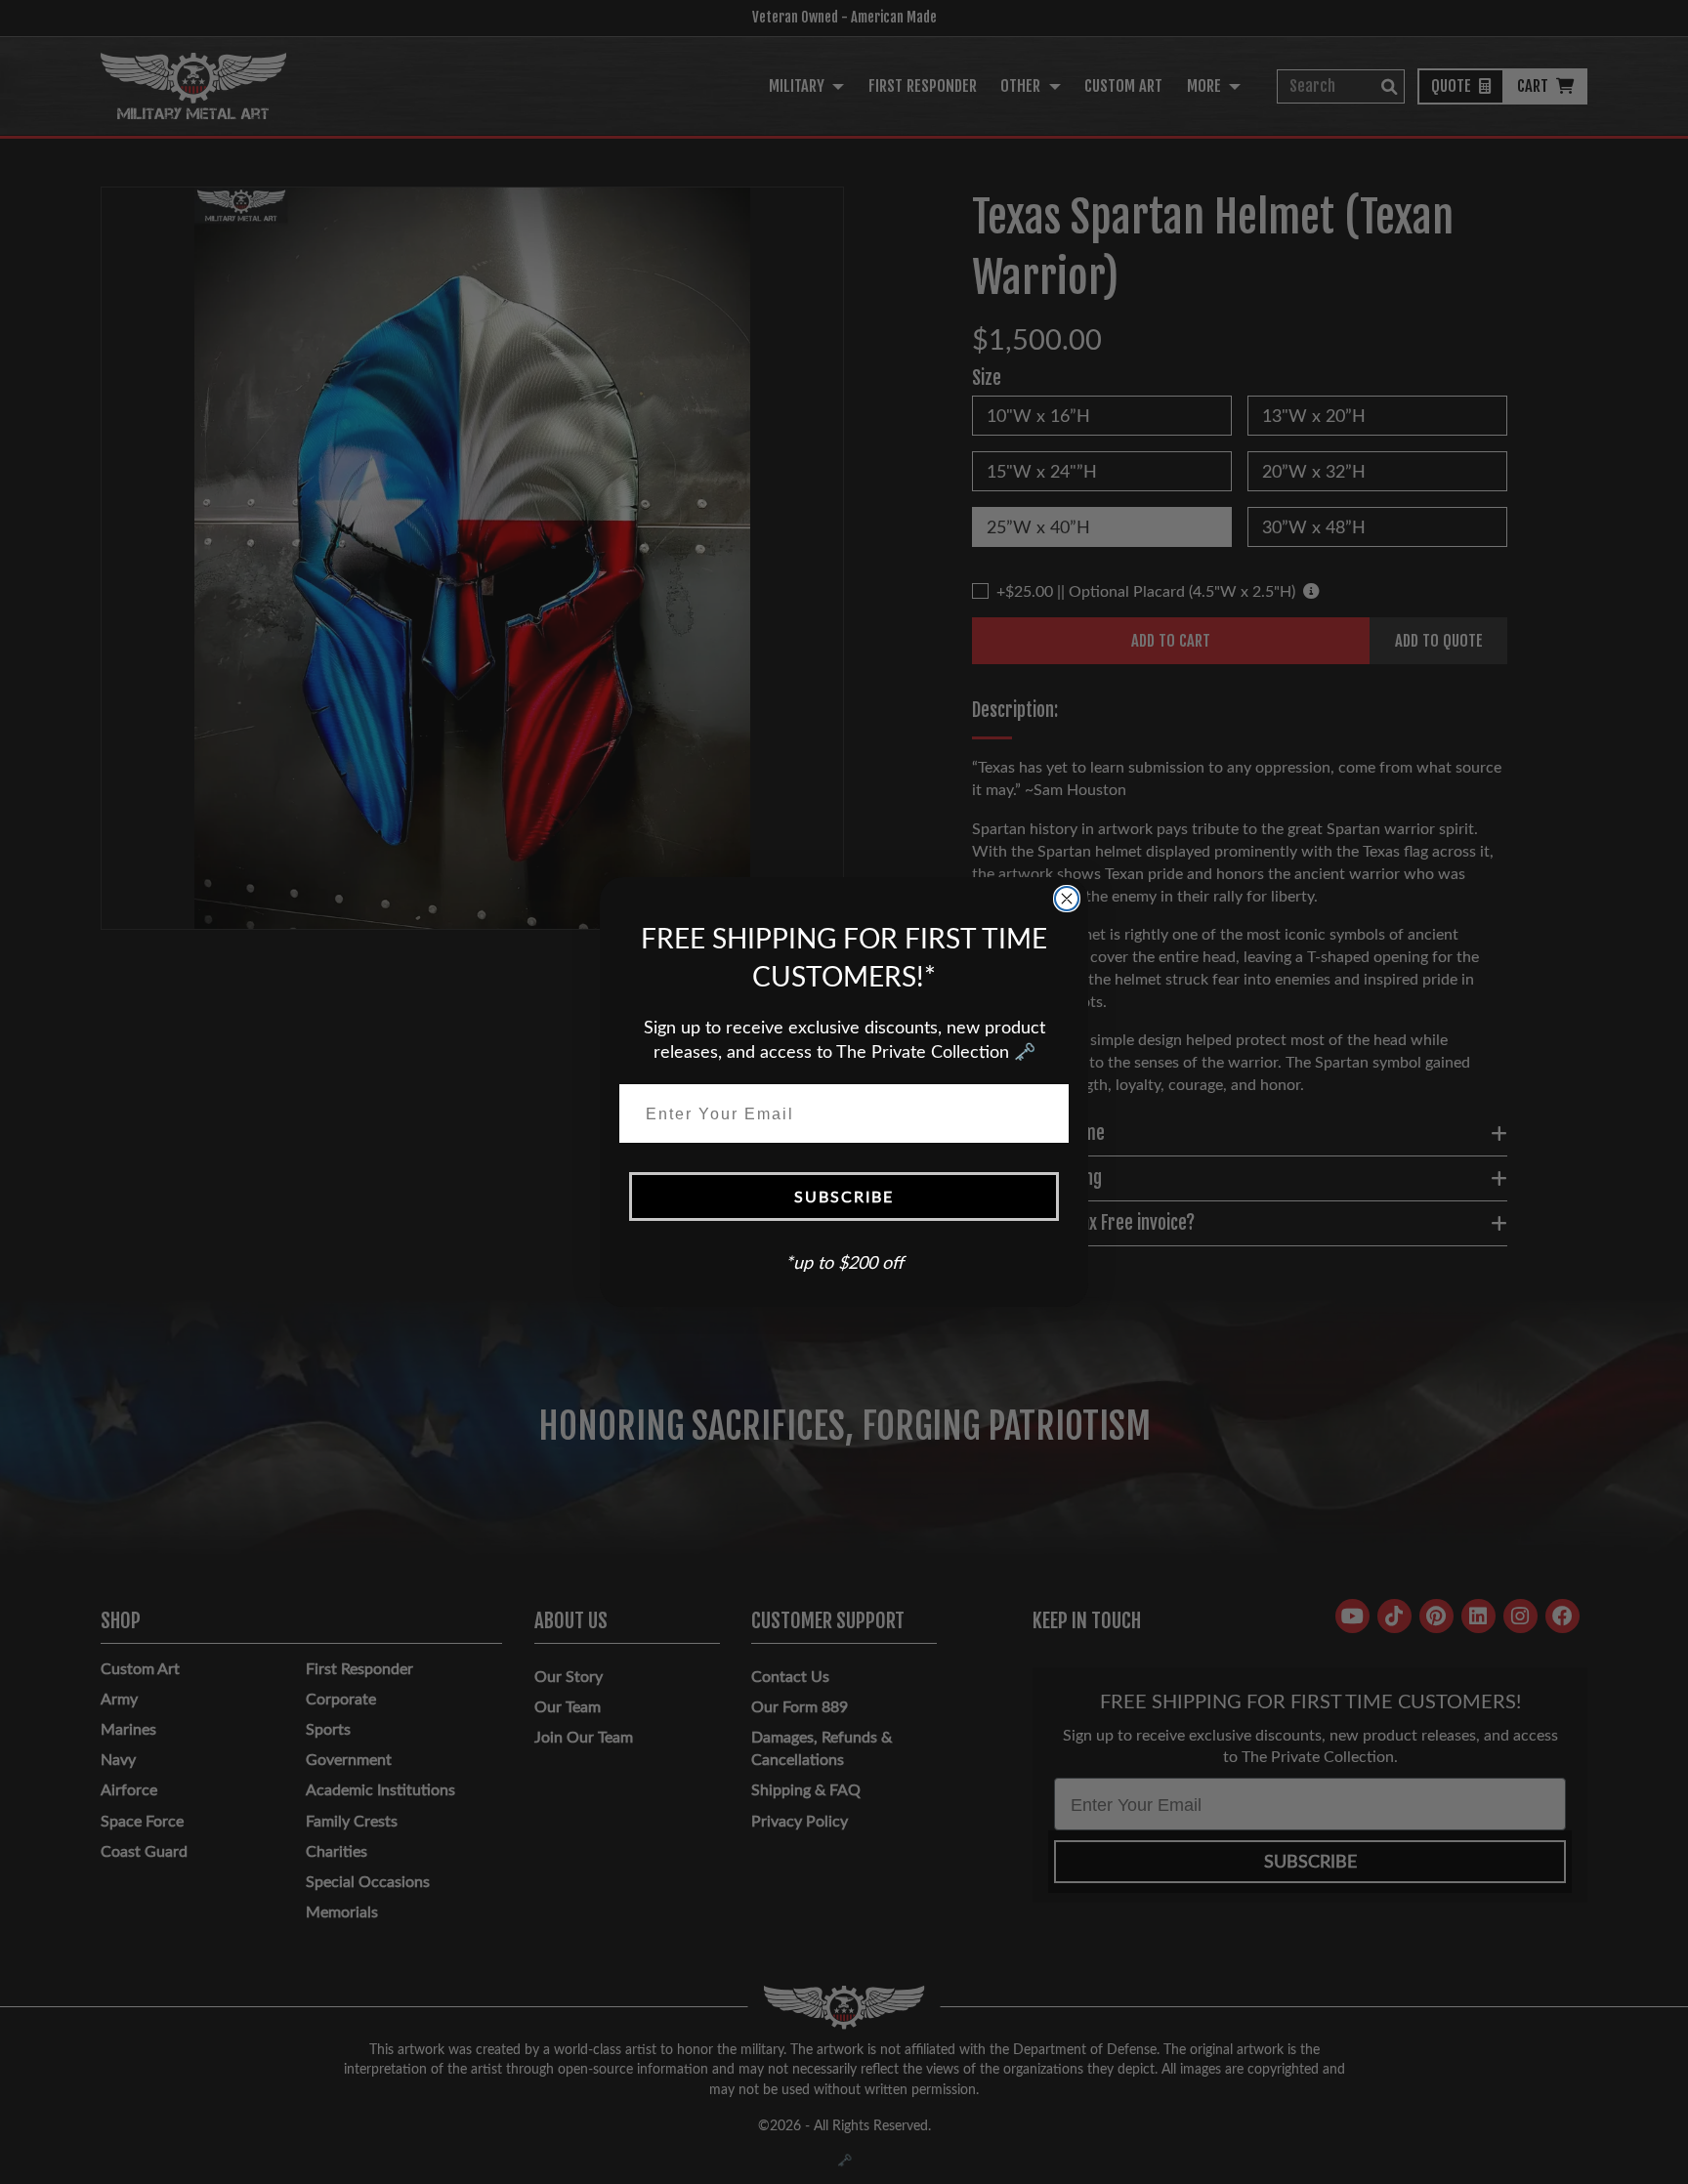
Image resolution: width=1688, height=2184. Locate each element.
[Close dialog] (1067, 899)
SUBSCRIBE (844, 1196)
